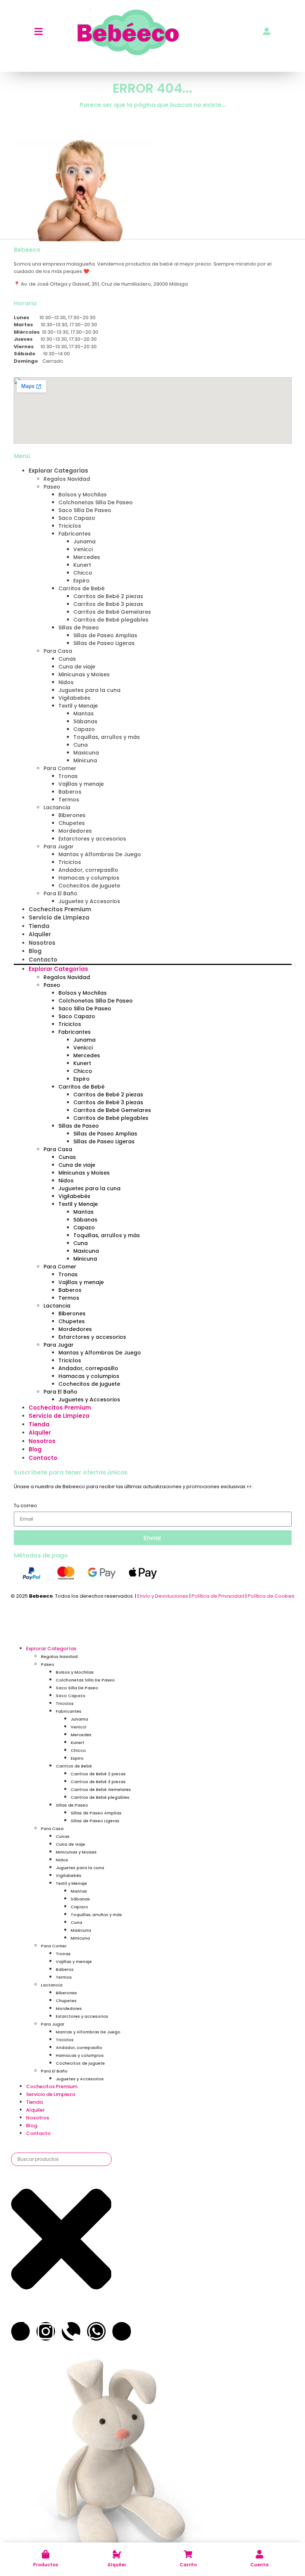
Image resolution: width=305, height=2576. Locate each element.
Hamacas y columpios (89, 878)
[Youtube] (122, 2331)
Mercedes (87, 557)
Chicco (83, 573)
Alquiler (117, 2565)
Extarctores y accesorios (92, 839)
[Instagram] (46, 2331)
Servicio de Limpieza (59, 917)
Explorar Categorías (58, 471)
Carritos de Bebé (81, 588)
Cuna (81, 745)
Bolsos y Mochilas (83, 495)
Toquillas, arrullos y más (107, 737)
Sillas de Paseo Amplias (105, 635)
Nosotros (42, 943)
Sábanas (85, 721)
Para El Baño (60, 893)
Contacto (43, 960)
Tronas (68, 776)
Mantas (84, 714)
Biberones (72, 815)
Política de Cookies (271, 1596)
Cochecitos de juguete (89, 886)
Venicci (83, 549)
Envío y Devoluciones (163, 1596)
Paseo (52, 487)
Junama (84, 541)
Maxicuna (86, 753)
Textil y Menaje (78, 706)
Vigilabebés (74, 698)
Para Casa (58, 651)
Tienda (39, 926)
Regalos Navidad (67, 479)
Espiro (81, 581)
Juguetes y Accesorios (89, 901)
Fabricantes (75, 534)
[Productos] (46, 2554)
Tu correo (25, 1506)
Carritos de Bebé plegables (111, 620)
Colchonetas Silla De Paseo (96, 502)
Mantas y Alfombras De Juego (100, 854)
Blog (35, 951)
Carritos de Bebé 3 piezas (108, 604)
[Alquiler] (117, 2554)
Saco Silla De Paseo (85, 510)
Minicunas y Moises (84, 674)
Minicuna (85, 760)
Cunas (67, 659)
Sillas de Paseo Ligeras (104, 643)
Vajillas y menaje (81, 784)
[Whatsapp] (96, 2331)
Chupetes (72, 823)
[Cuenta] (259, 2554)
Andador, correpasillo (88, 870)
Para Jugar (59, 847)
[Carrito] (188, 2554)
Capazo (84, 729)
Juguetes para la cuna (89, 690)
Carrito (188, 2565)
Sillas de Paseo (79, 628)
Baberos (70, 792)
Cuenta (259, 2565)
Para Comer (60, 768)
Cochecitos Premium (60, 909)
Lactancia (57, 807)
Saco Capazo (77, 518)
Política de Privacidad (218, 1596)
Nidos (66, 682)
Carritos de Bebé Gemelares (112, 612)
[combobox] (61, 2159)
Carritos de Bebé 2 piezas (108, 596)
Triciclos (70, 526)
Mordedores (75, 831)
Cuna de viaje (77, 667)
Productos (46, 2565)
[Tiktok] (20, 2331)
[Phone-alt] (71, 2331)
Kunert (82, 565)
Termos (69, 800)
